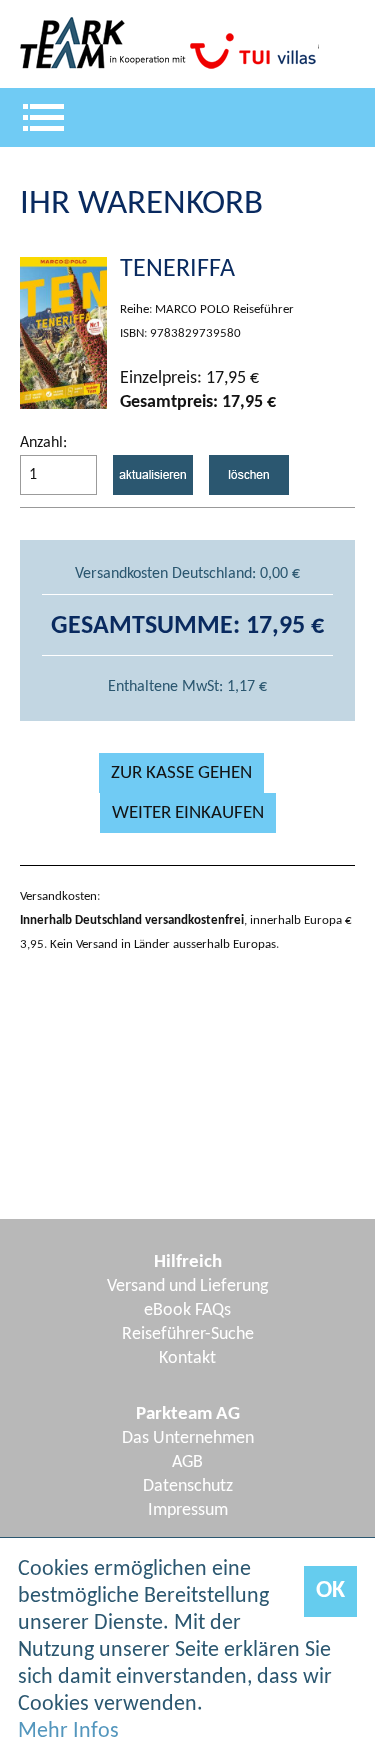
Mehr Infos (68, 1731)
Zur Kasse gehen (181, 773)
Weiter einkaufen (188, 813)
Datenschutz (188, 1486)
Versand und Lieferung (187, 1286)
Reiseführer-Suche (188, 1334)
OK (330, 1591)
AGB (187, 1462)
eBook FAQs (187, 1310)
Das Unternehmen (188, 1438)
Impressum (188, 1510)
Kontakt (187, 1358)
